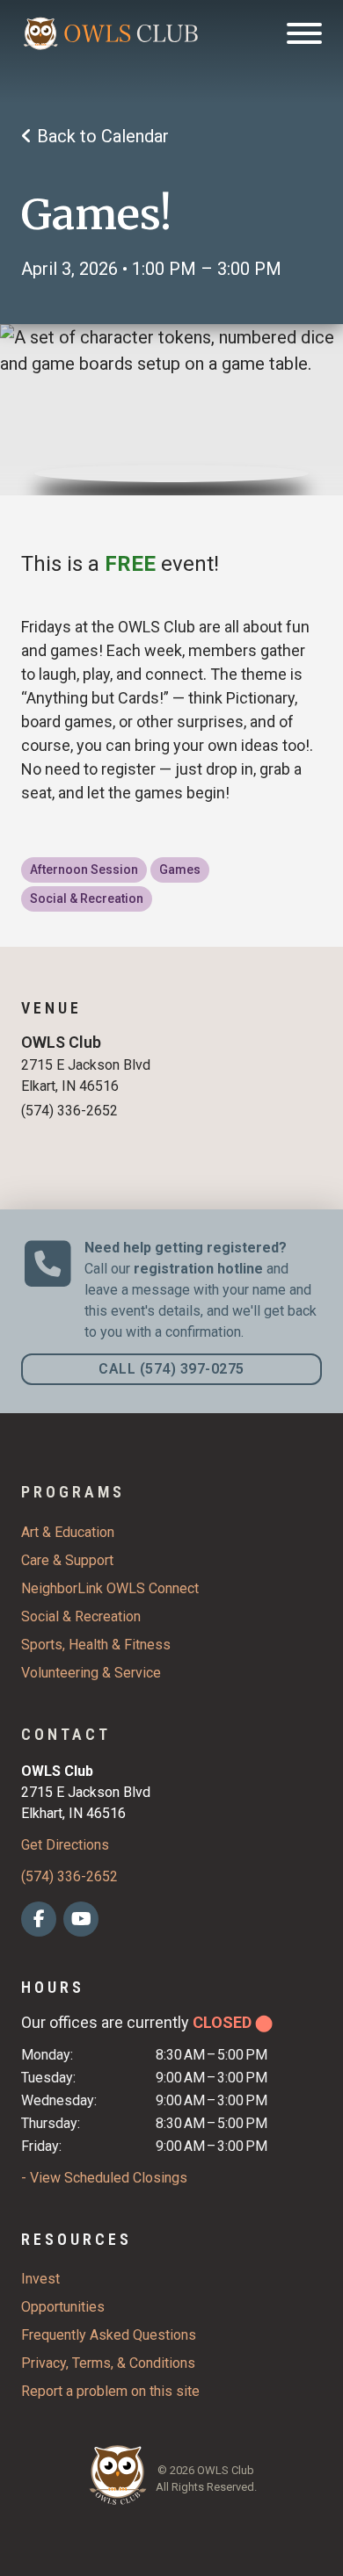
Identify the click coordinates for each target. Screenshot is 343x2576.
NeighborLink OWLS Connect (110, 1588)
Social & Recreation (81, 1616)
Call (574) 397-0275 (171, 1369)
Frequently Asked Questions (109, 2335)
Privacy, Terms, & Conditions (108, 2363)
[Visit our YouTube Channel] (81, 1916)
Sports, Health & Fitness (96, 1645)
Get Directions (65, 1845)
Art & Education (68, 1532)
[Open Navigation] (304, 33)
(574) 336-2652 (69, 1876)
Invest (40, 2279)
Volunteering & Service (91, 1673)
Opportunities (63, 2307)
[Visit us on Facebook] (39, 1916)
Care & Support (67, 1560)
